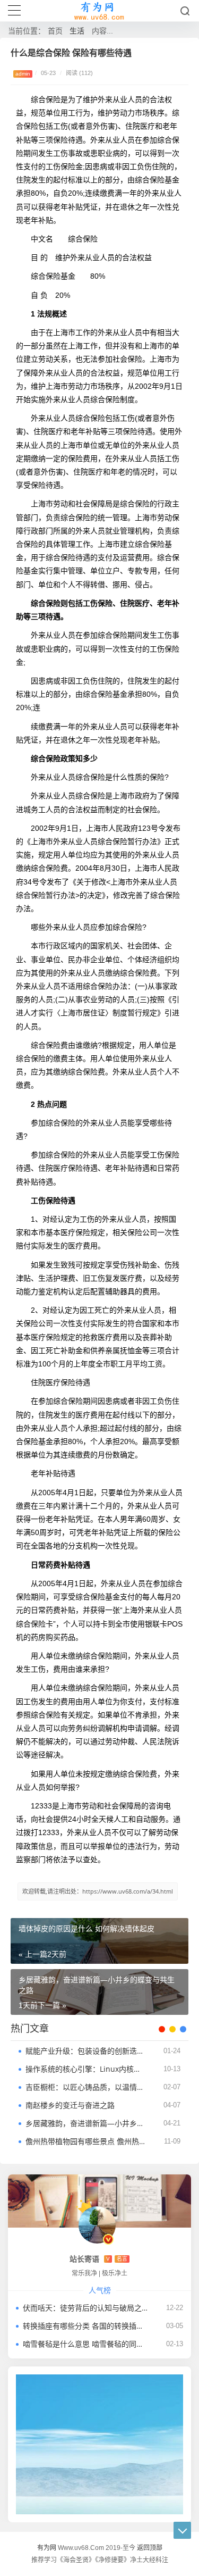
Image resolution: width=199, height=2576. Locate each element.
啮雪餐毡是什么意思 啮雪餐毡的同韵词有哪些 (85, 2344)
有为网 (47, 2548)
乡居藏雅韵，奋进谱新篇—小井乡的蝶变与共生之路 (86, 2123)
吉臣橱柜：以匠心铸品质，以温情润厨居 (86, 2087)
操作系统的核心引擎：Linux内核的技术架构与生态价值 (86, 2069)
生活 (77, 31)
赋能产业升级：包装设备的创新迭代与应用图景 (86, 2051)
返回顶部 (150, 2548)
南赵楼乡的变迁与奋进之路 (70, 2105)
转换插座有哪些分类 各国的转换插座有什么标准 (85, 2326)
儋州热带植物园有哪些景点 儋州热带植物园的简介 (86, 2141)
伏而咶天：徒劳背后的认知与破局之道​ (85, 2308)
